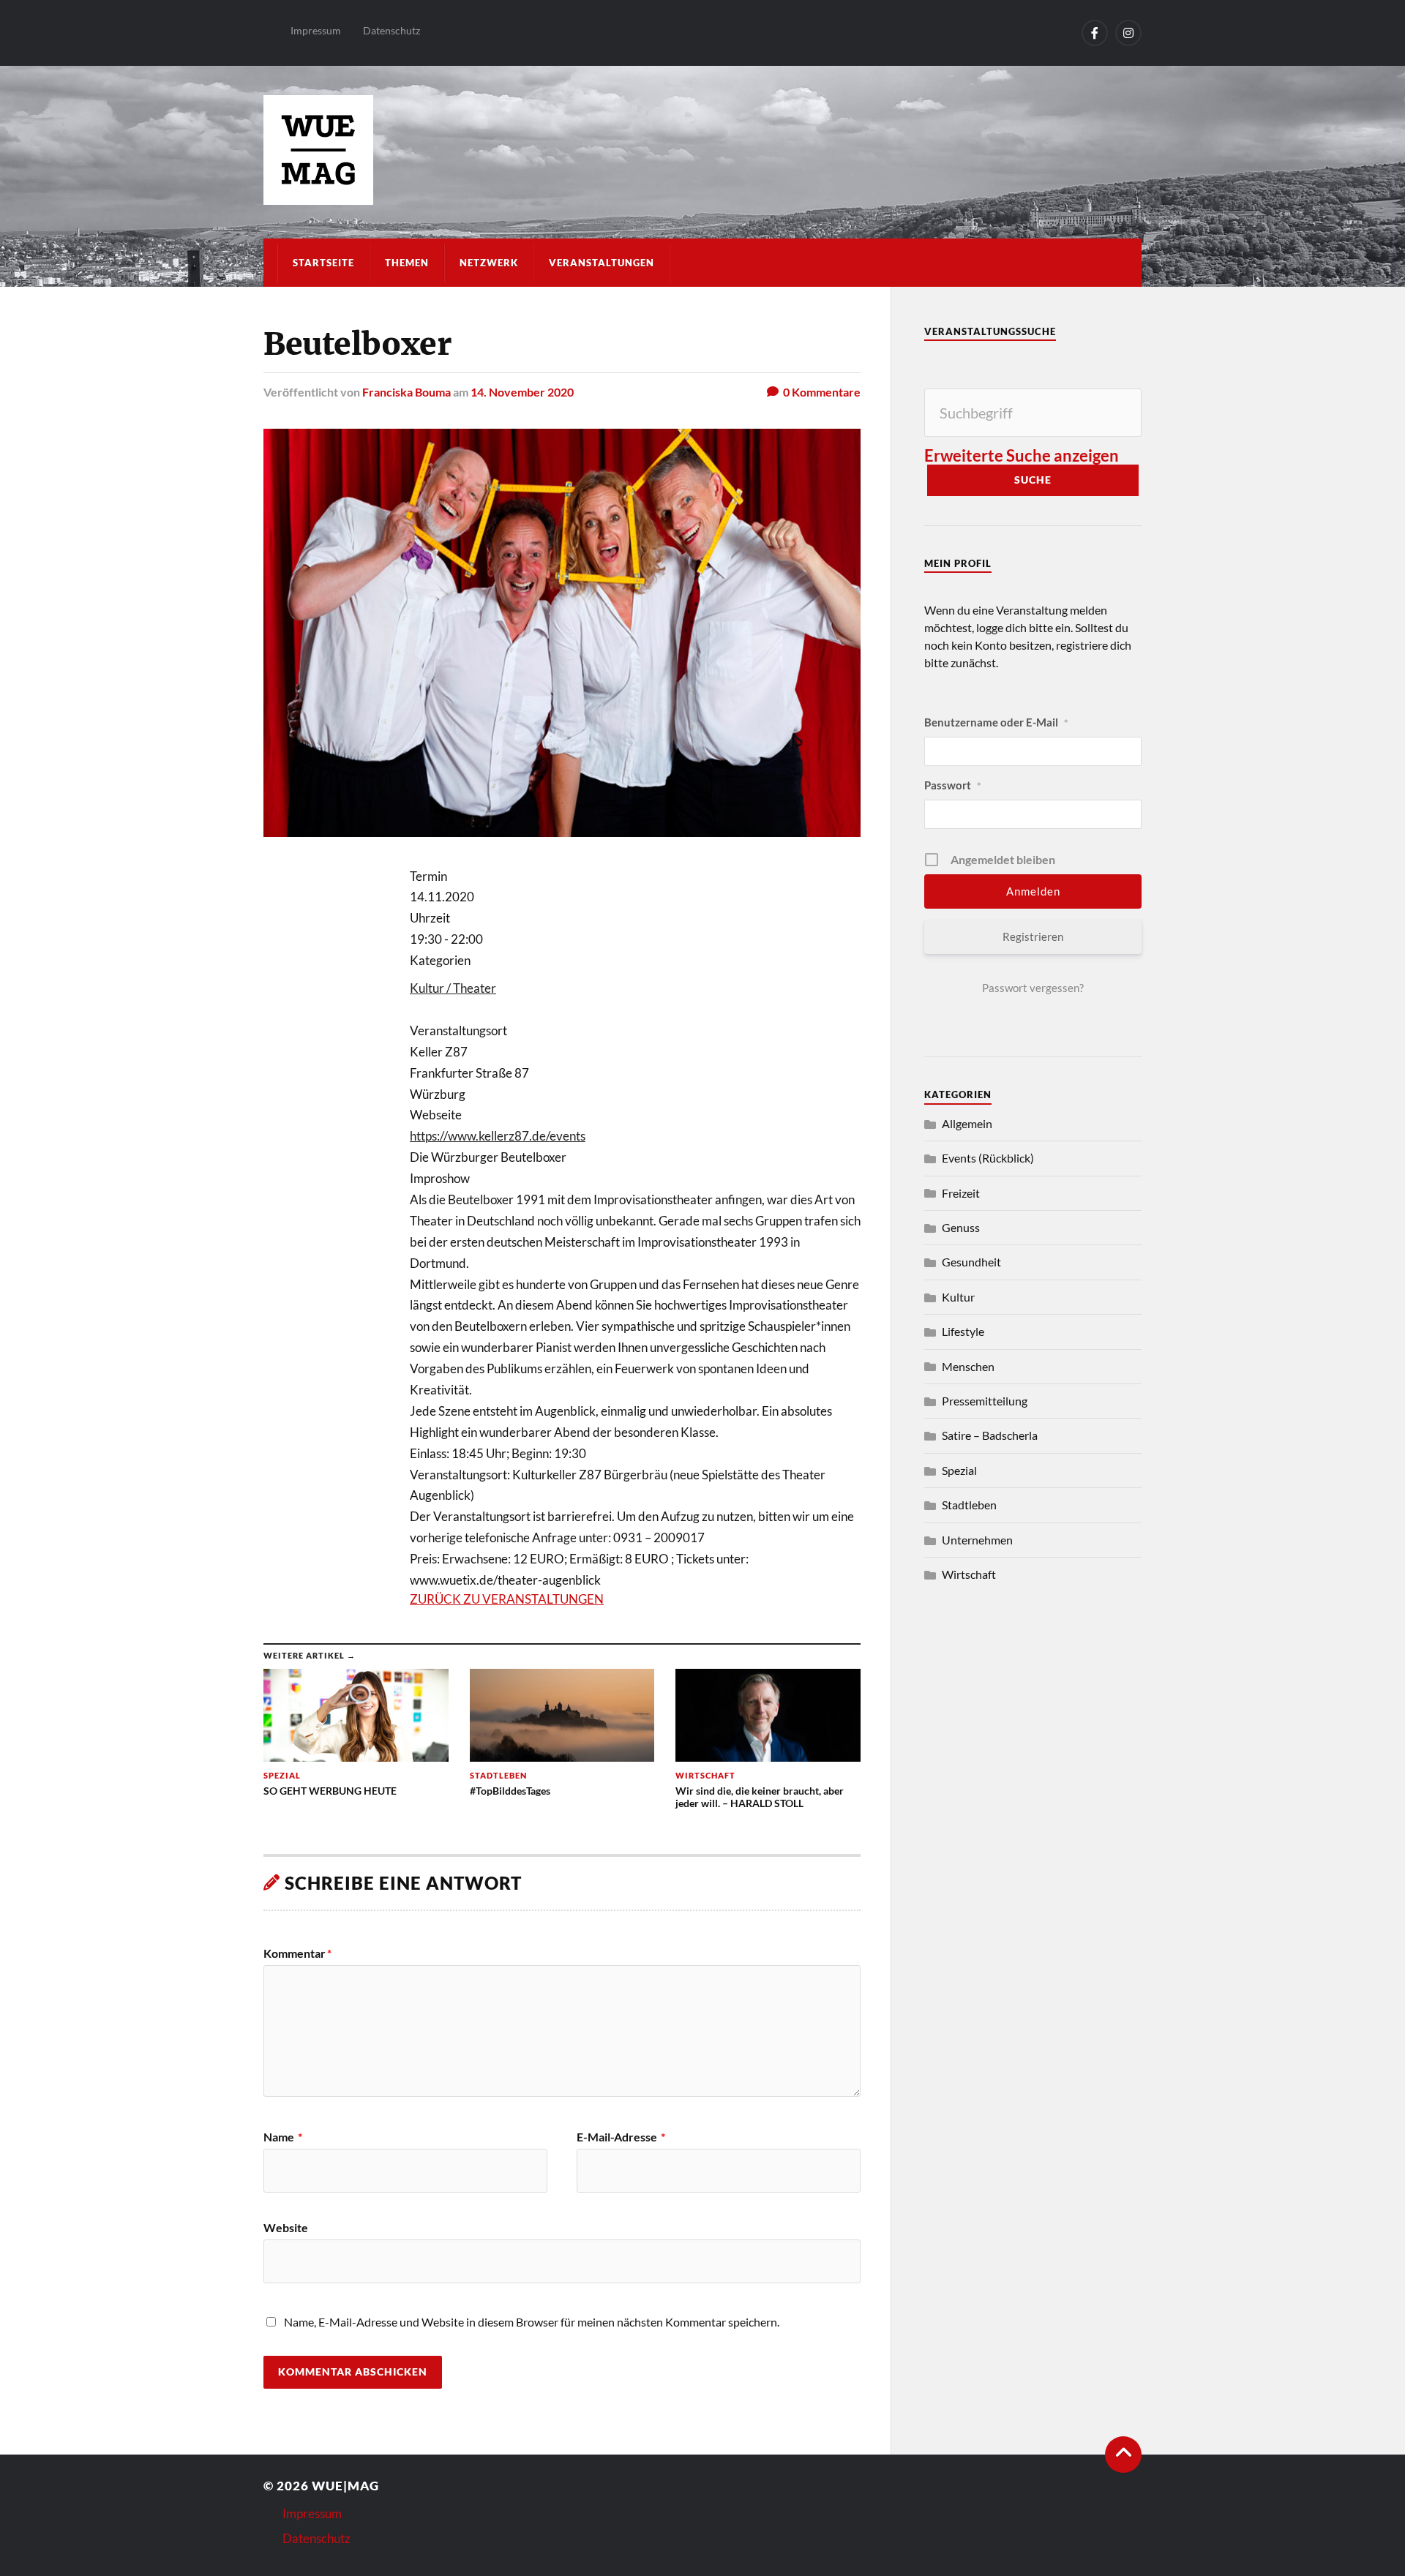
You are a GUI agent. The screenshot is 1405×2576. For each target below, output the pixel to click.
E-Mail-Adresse (621, 2137)
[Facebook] (1095, 33)
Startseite (323, 263)
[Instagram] (1128, 33)
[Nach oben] (1123, 2455)
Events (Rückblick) (988, 1158)
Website (286, 2227)
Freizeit (961, 1193)
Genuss (961, 1227)
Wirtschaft (969, 1574)
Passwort (953, 785)
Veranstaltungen (602, 263)
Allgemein (967, 1123)
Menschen (968, 1366)
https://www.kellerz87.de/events (498, 1136)
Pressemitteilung (985, 1401)
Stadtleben (969, 1505)
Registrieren (1033, 936)
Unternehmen (977, 1540)
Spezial (959, 1470)
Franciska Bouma (406, 392)
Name (283, 2137)
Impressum (316, 30)
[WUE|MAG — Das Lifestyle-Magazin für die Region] (702, 150)
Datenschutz (391, 30)
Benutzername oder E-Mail (996, 722)
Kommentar (297, 1953)
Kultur (958, 1297)
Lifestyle (963, 1331)
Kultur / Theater (453, 988)
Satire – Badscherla (990, 1435)
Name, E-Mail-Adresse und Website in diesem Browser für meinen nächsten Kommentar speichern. (532, 2322)
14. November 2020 (522, 392)
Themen (407, 263)
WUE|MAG (345, 2486)
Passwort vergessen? (1033, 988)
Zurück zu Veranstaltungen (507, 1599)
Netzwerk (489, 263)
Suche (1033, 480)
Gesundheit (971, 1262)
